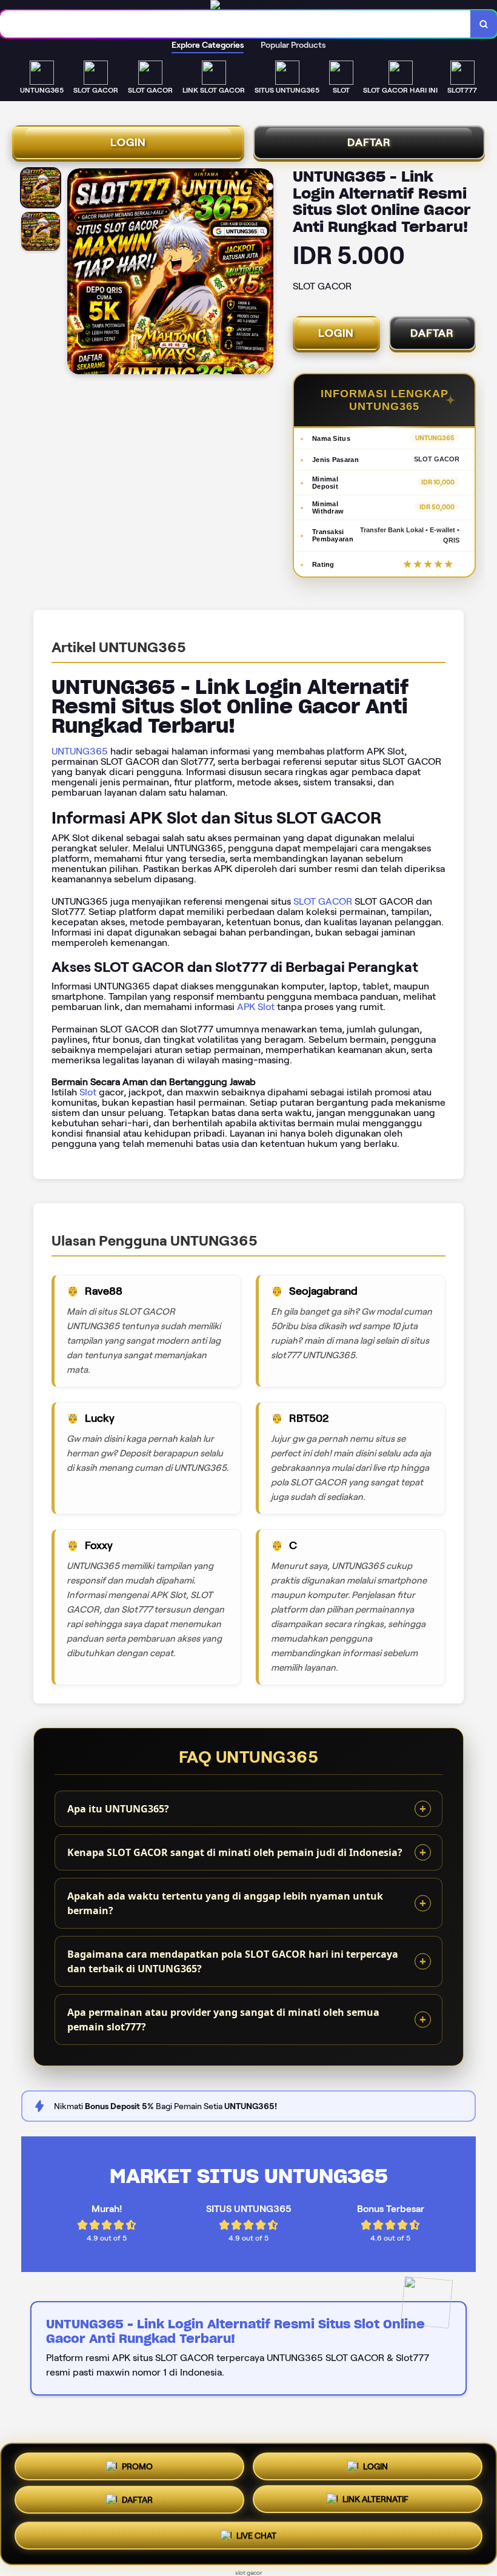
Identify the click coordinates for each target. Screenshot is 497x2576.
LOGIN (128, 142)
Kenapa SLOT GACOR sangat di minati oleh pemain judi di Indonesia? (235, 1852)
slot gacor (249, 2573)
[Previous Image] (77, 273)
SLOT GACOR (323, 901)
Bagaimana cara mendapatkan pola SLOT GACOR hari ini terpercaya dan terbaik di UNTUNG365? (233, 1961)
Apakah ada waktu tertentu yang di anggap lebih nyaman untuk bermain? (225, 1903)
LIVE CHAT (256, 2538)
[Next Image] (264, 273)
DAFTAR (369, 142)
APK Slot (256, 1007)
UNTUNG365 (80, 751)
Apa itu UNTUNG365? (118, 1809)
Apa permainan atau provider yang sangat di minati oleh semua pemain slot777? (223, 2020)
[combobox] (235, 24)
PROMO (137, 2466)
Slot (88, 1092)
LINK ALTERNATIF (375, 2503)
